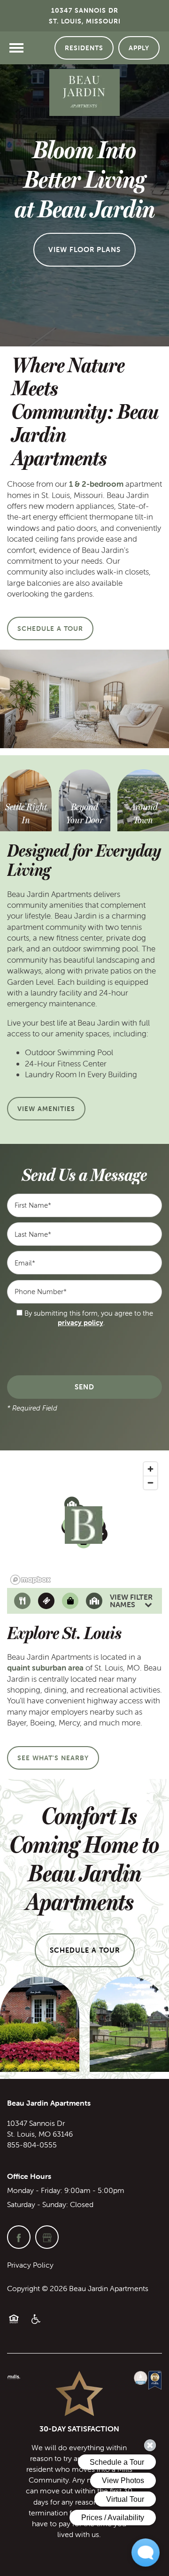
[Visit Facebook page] (19, 2237)
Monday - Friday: (35, 2190)
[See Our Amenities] (84, 814)
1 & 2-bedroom (96, 484)
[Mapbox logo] (31, 1580)
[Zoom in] (150, 1469)
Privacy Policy (30, 2265)
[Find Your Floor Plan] (26, 814)
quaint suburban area (45, 1668)
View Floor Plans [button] (84, 249)
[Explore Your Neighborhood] (143, 808)
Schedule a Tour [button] (85, 1950)
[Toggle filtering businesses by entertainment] (46, 1601)
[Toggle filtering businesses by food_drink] (22, 1601)
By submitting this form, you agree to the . (89, 1318)
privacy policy (81, 1322)
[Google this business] (47, 2237)
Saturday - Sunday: (38, 2204)
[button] (84, 48)
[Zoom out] (150, 1483)
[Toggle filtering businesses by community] (94, 1601)
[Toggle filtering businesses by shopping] (70, 1601)
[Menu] (16, 48)
